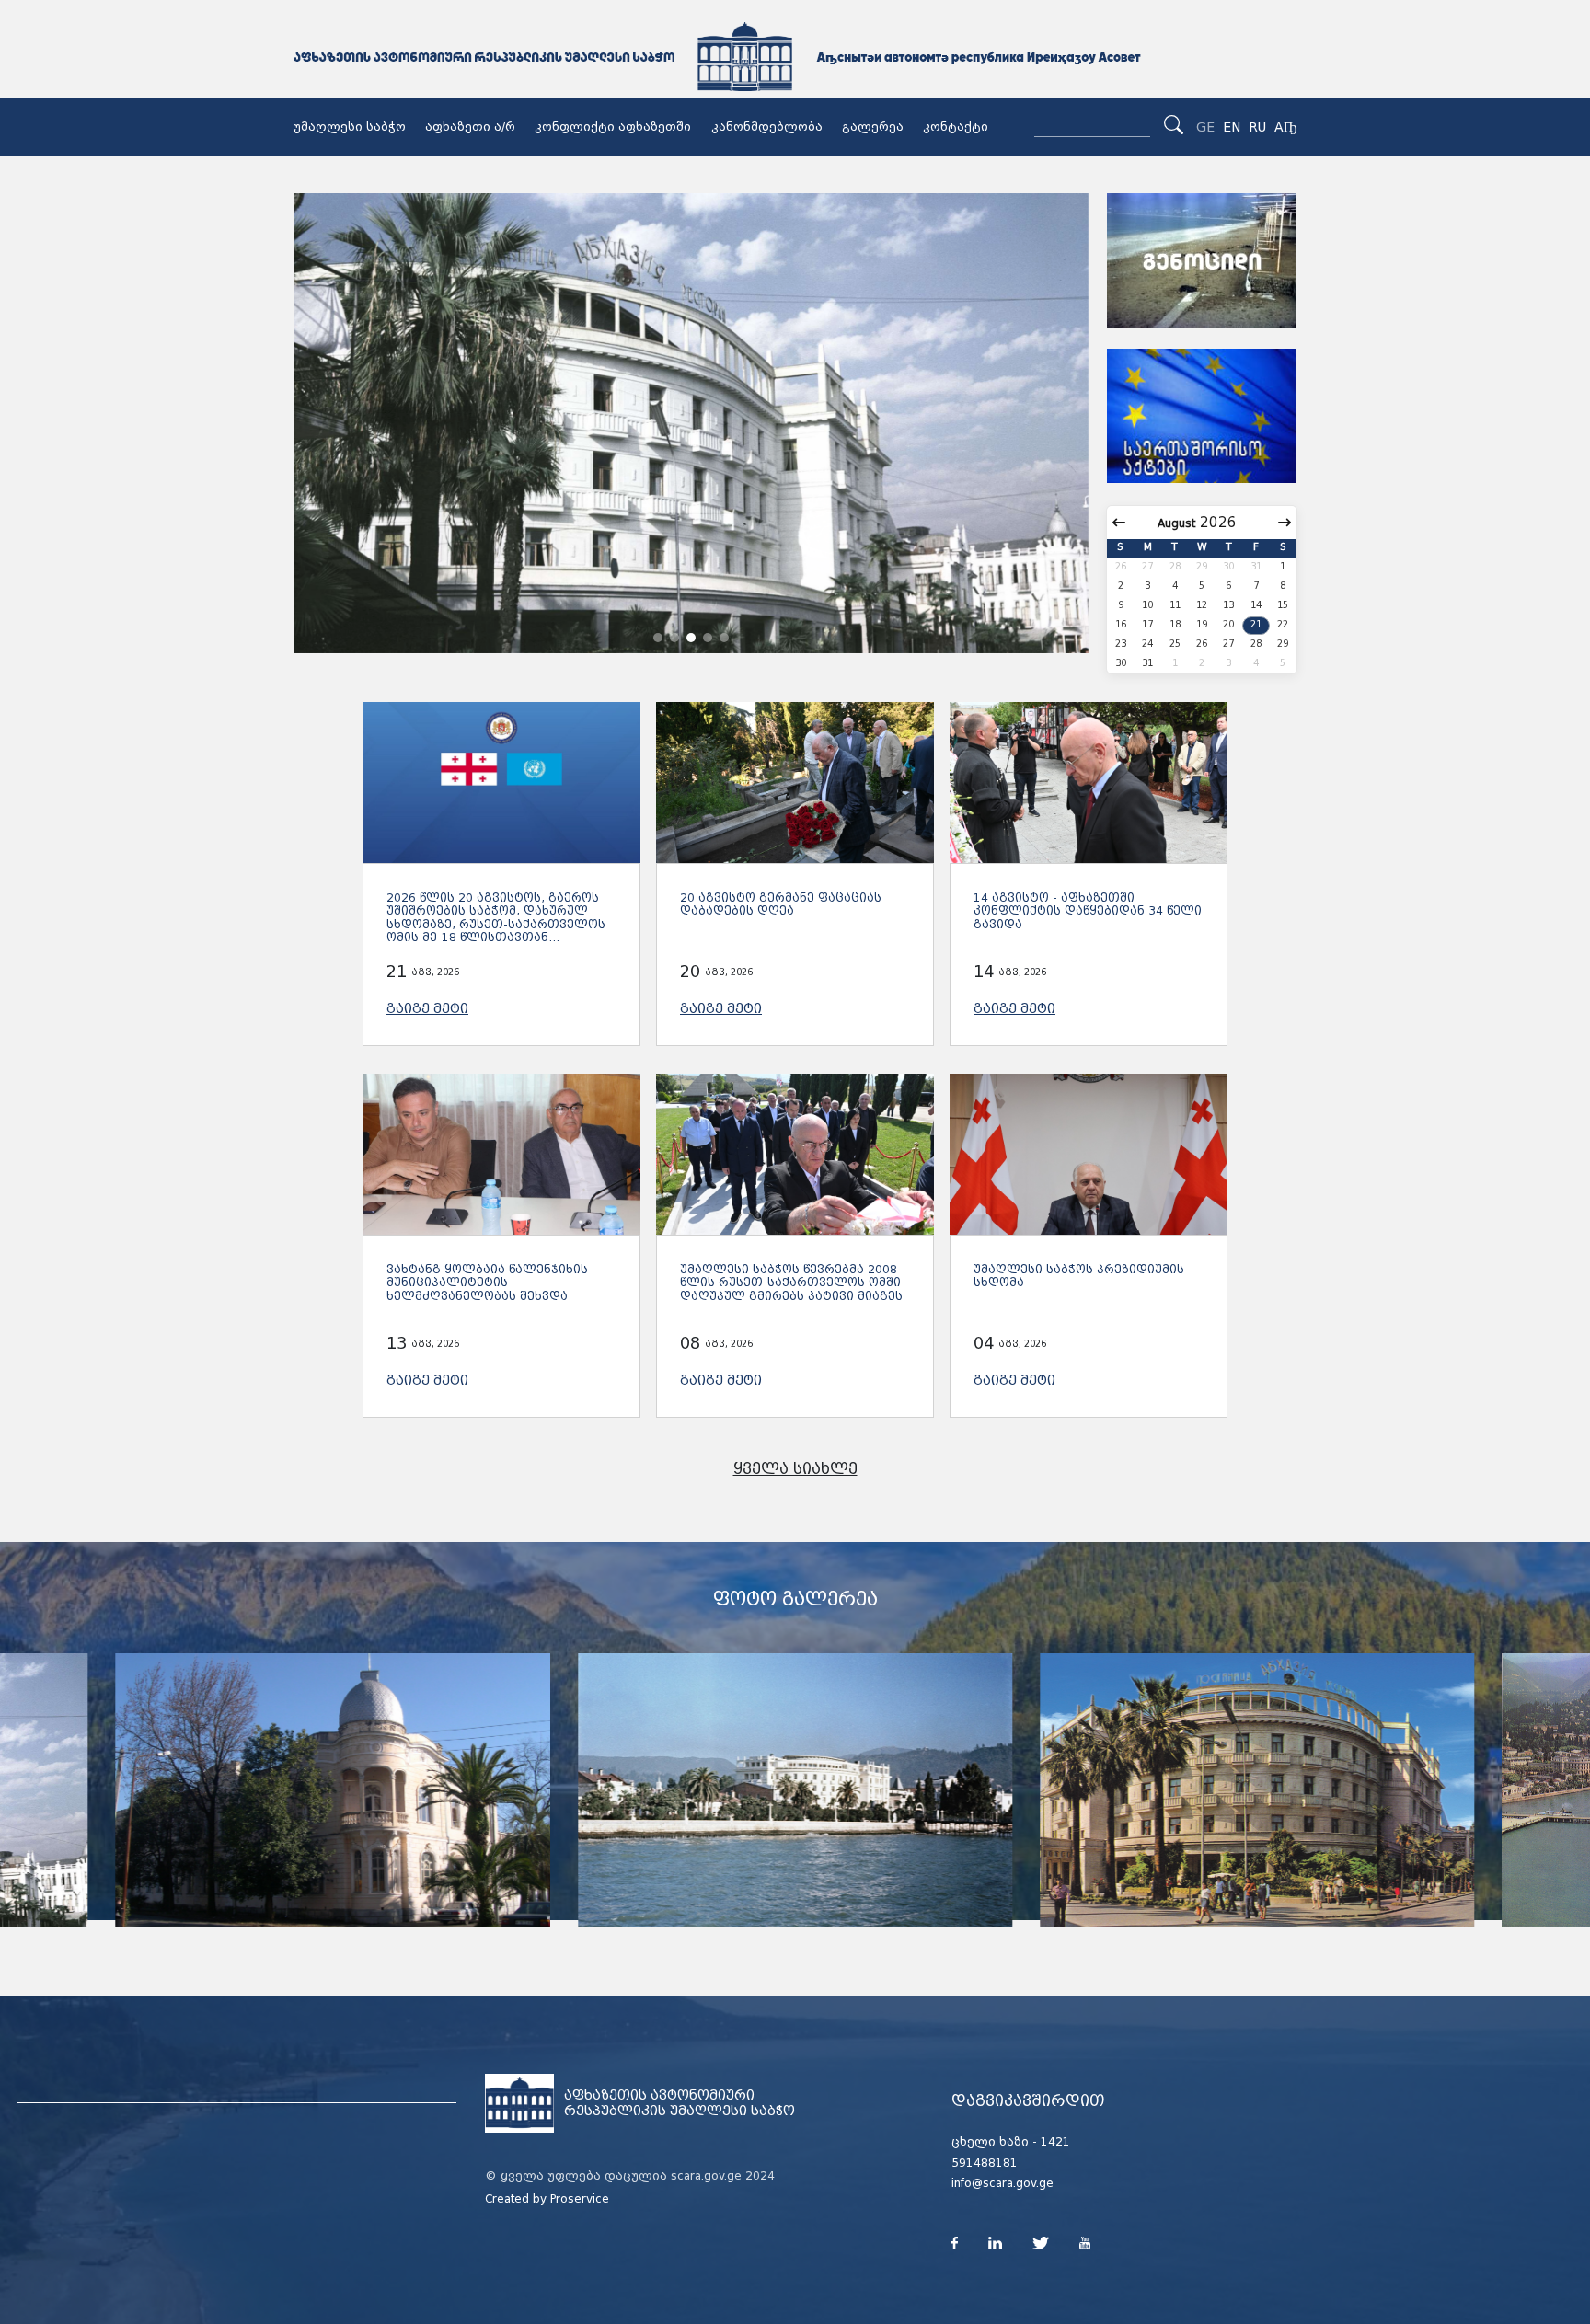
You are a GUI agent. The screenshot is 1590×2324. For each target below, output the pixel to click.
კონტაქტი (956, 127)
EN (1232, 127)
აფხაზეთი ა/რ (470, 127)
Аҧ (1285, 127)
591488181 (985, 2163)
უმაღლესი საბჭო (350, 127)
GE (1205, 127)
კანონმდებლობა (767, 127)
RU (1257, 127)
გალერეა (873, 127)
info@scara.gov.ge (1002, 2183)
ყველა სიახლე (795, 1469)
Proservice (580, 2199)
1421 (1055, 2142)
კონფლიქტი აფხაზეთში (613, 127)
